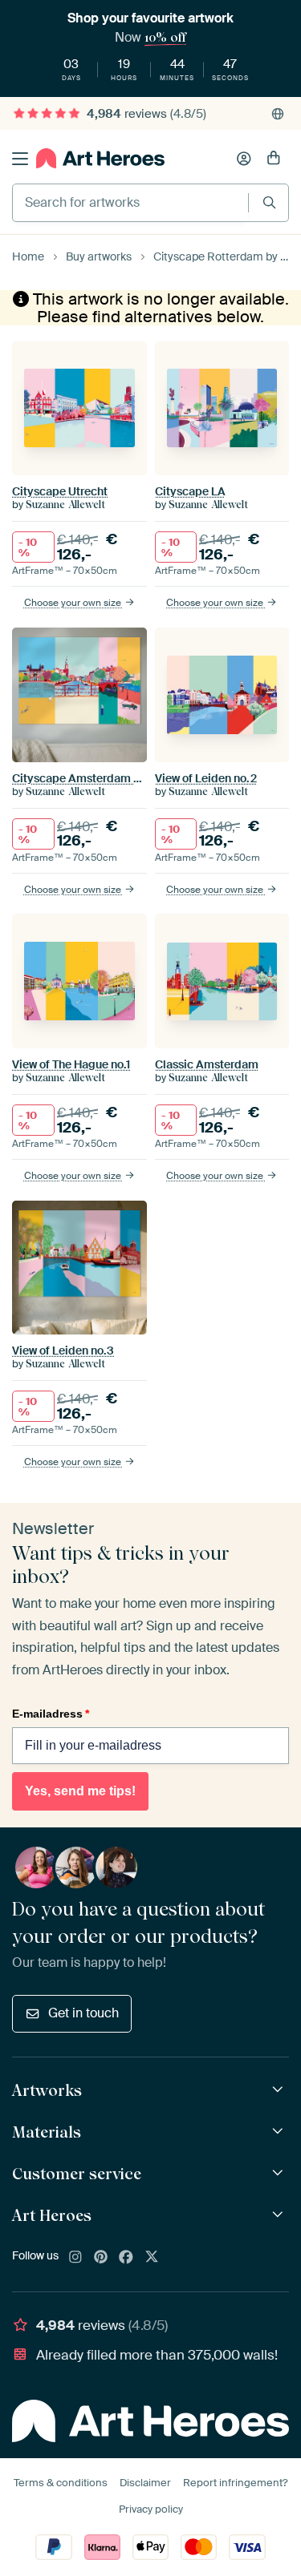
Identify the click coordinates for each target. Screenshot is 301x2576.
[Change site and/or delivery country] (278, 114)
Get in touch (83, 2013)
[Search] (269, 202)
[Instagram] (75, 2258)
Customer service (77, 2174)
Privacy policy (151, 2509)
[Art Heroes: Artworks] (280, 2090)
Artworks (47, 2090)
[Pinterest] (101, 2258)
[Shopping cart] (274, 159)
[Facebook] (126, 2258)
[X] (152, 2258)
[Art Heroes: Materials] (280, 2132)
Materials (47, 2132)
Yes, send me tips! (80, 1791)
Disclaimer (145, 2483)
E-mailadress (51, 1714)
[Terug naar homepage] (100, 158)
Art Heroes (52, 2215)
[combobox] (130, 203)
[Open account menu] (244, 159)
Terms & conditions (61, 2483)
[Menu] (20, 159)
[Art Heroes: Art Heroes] (280, 2215)
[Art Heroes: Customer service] (280, 2173)
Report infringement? (235, 2483)
